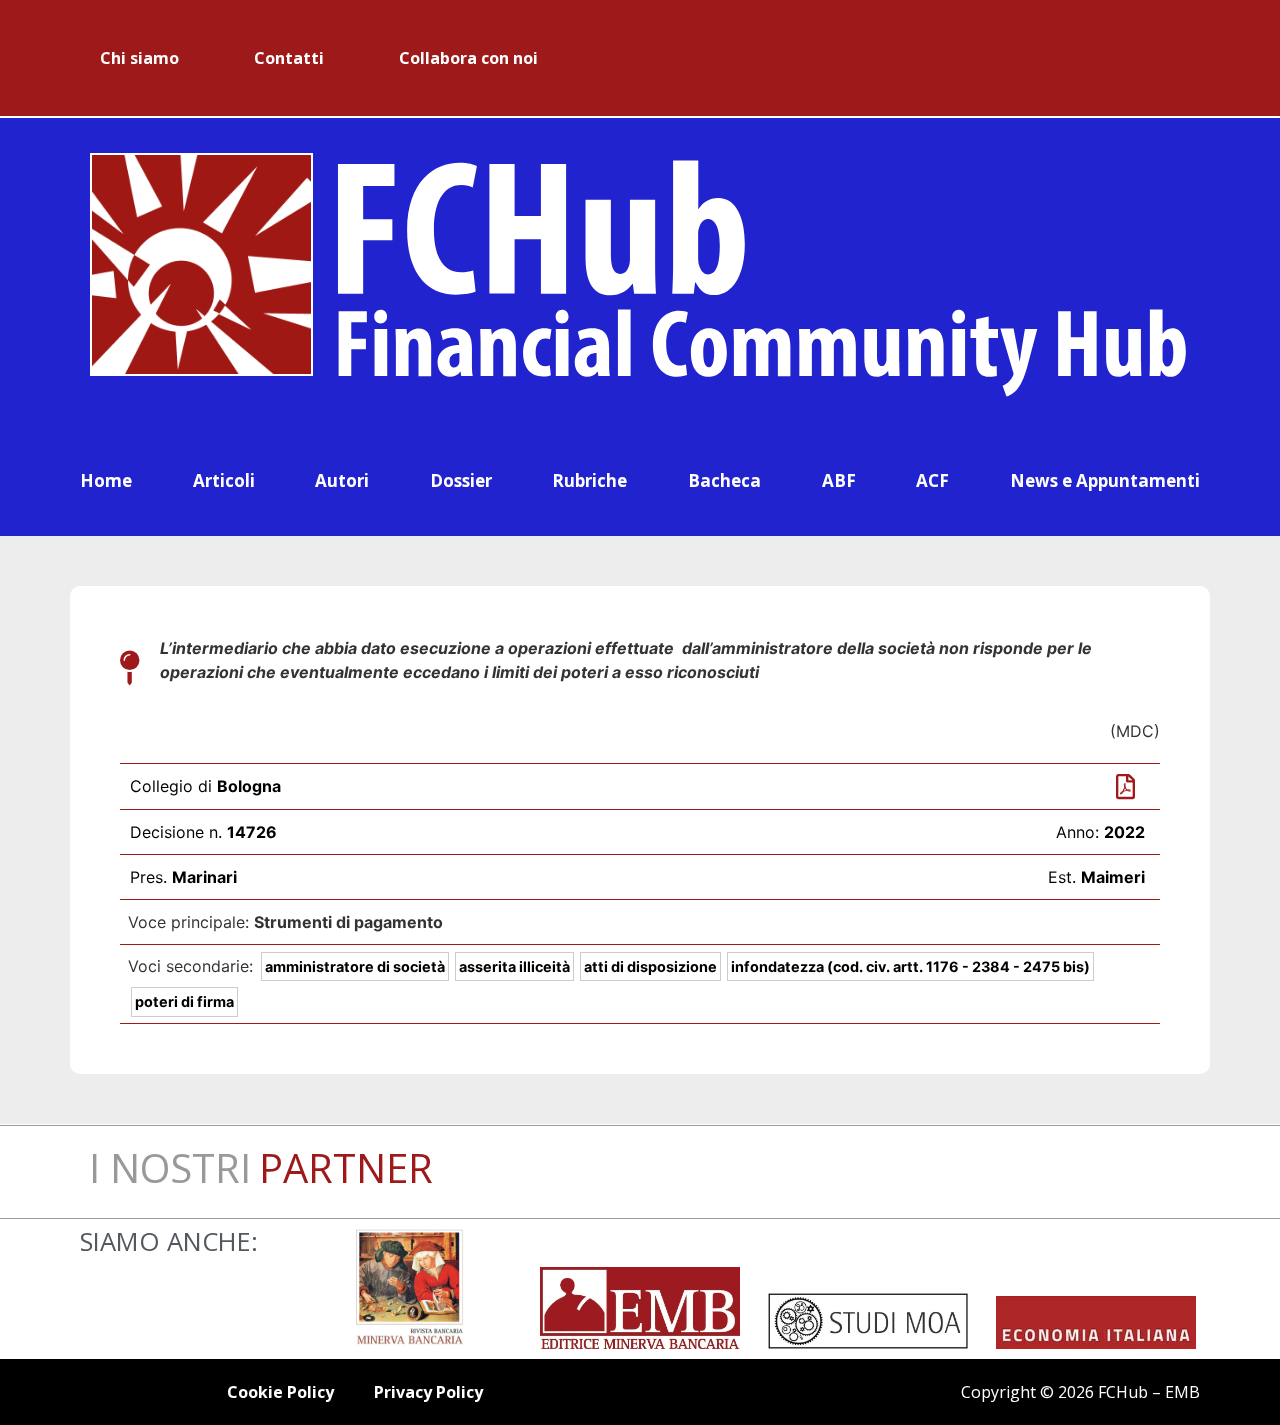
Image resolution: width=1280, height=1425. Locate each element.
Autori (342, 480)
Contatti (289, 58)
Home (106, 480)
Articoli (224, 480)
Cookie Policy (280, 1392)
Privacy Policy (428, 1392)
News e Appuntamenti (1105, 480)
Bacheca (724, 480)
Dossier (461, 480)
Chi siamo (139, 58)
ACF (932, 480)
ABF (839, 480)
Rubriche (589, 480)
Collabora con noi (468, 58)
